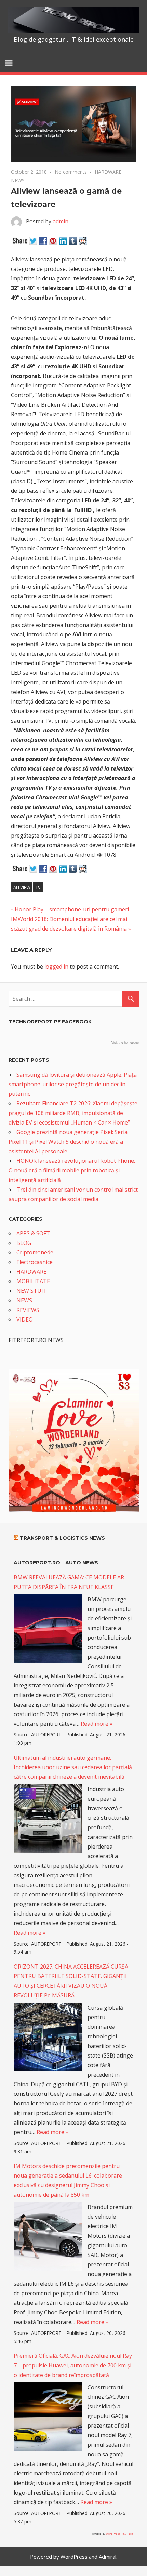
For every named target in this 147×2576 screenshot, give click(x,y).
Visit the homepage (125, 1043)
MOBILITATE (33, 1281)
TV (38, 887)
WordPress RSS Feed (120, 2533)
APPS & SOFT (33, 1233)
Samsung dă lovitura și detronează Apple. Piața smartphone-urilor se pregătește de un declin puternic (73, 1084)
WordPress (74, 2557)
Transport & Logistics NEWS (62, 1538)
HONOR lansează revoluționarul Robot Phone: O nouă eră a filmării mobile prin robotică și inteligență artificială (72, 1170)
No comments (71, 172)
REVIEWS (28, 1310)
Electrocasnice (35, 1262)
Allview (22, 887)
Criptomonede (35, 1252)
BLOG (24, 1243)
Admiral (108, 2557)
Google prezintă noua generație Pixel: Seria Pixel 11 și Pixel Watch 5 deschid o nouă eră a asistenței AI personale (68, 1142)
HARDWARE (108, 172)
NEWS (18, 180)
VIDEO (25, 1319)
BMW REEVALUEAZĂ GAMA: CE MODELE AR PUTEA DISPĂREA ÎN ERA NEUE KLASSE (69, 1582)
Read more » (97, 1724)
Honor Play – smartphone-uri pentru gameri (72, 909)
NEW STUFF (32, 1291)
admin (61, 221)
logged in (56, 967)
